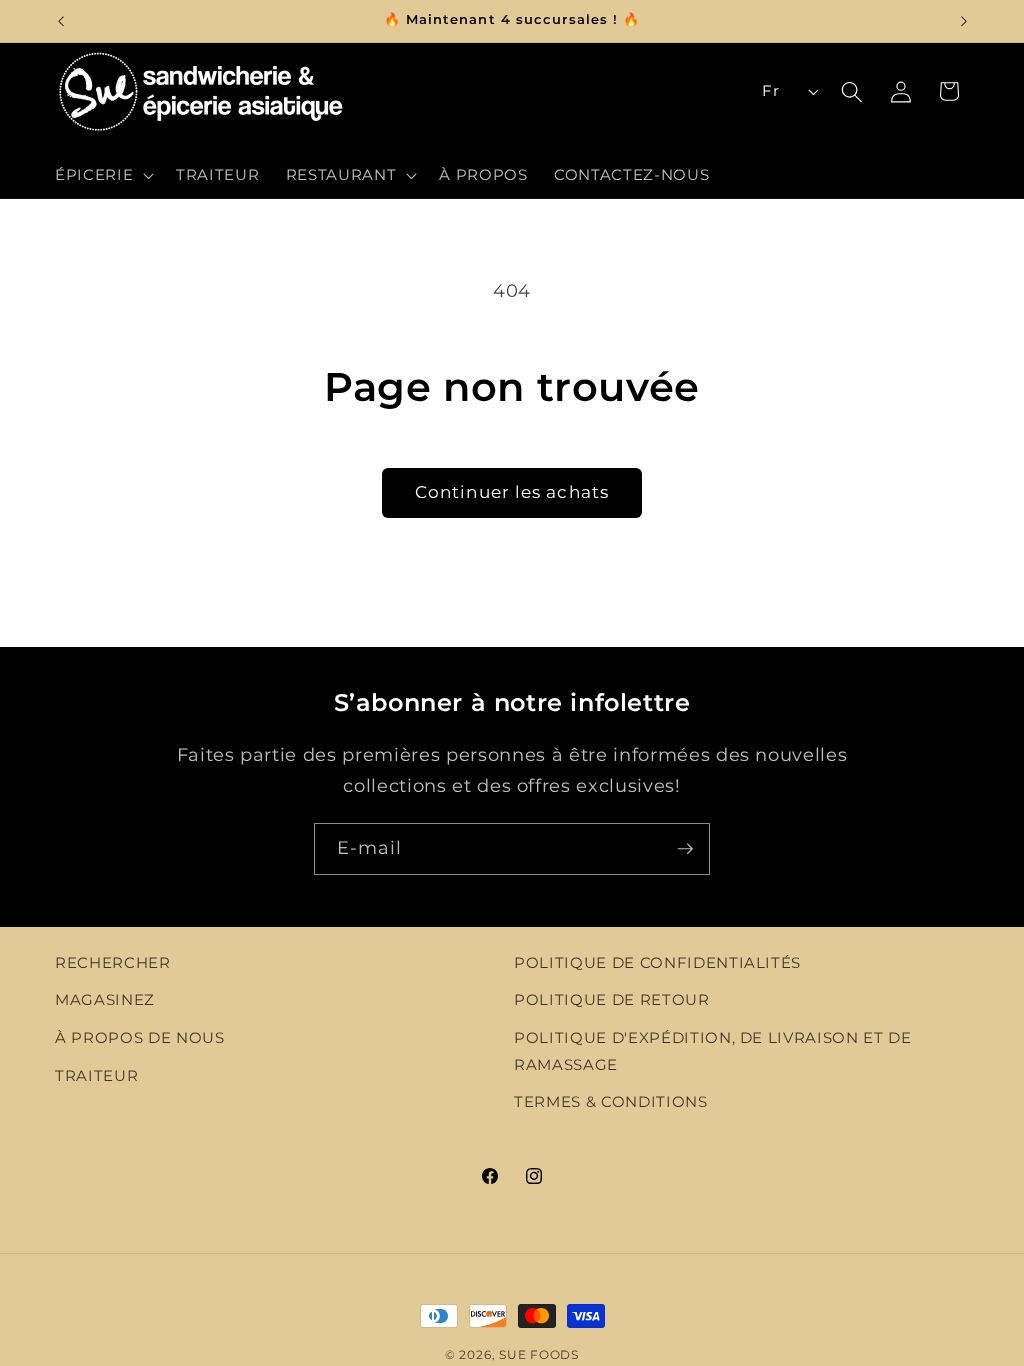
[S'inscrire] (685, 849)
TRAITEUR (96, 1075)
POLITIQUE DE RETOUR (612, 999)
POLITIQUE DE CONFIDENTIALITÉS (657, 962)
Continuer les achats (512, 492)
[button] (102, 175)
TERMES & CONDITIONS (611, 1101)
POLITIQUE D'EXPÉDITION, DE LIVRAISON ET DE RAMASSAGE (713, 1051)
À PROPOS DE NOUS (140, 1037)
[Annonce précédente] (61, 21)
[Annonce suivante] (964, 21)
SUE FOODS (539, 1354)
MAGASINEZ (105, 999)
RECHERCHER (113, 962)
